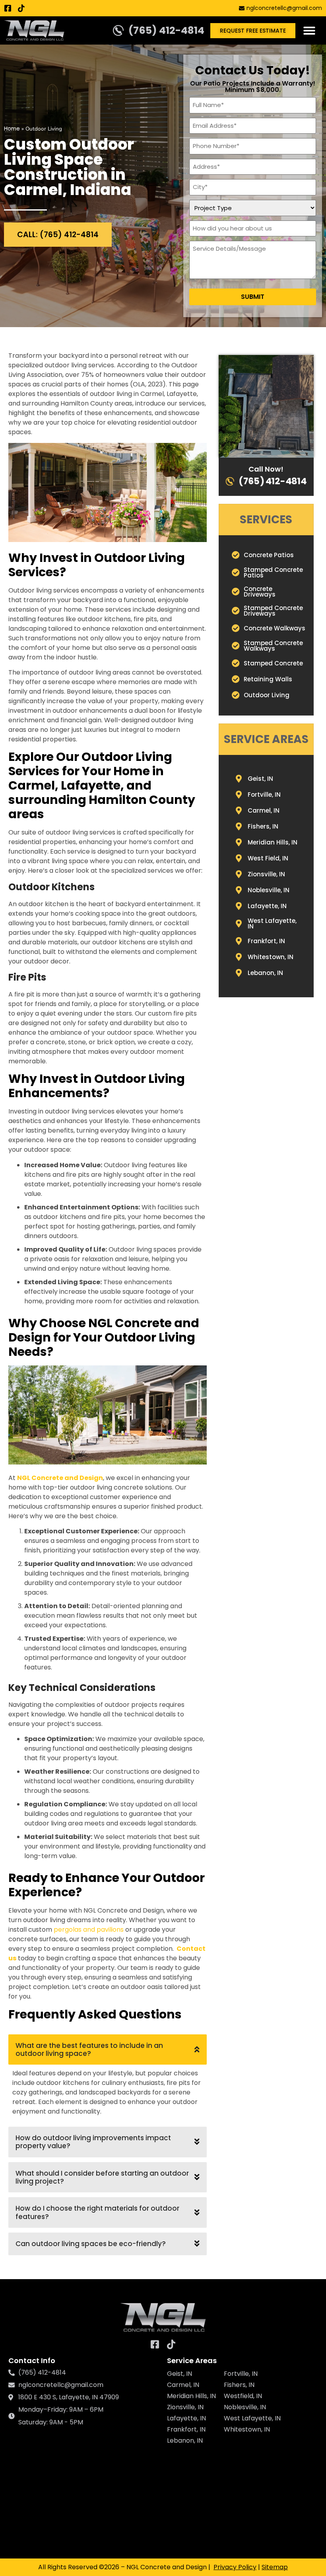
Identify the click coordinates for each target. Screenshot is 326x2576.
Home (12, 129)
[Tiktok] (21, 8)
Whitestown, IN (247, 2429)
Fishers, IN (239, 2385)
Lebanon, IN (185, 2440)
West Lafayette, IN (252, 2418)
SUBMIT (253, 297)
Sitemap (275, 2567)
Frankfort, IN (186, 2429)
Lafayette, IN (186, 2418)
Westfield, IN (243, 2396)
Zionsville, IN (185, 2407)
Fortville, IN (241, 2374)
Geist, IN (179, 2374)
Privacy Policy (235, 2567)
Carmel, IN (183, 2385)
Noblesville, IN (245, 2407)
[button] (309, 31)
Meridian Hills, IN (191, 2396)
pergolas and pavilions (89, 1930)
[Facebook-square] (8, 8)
